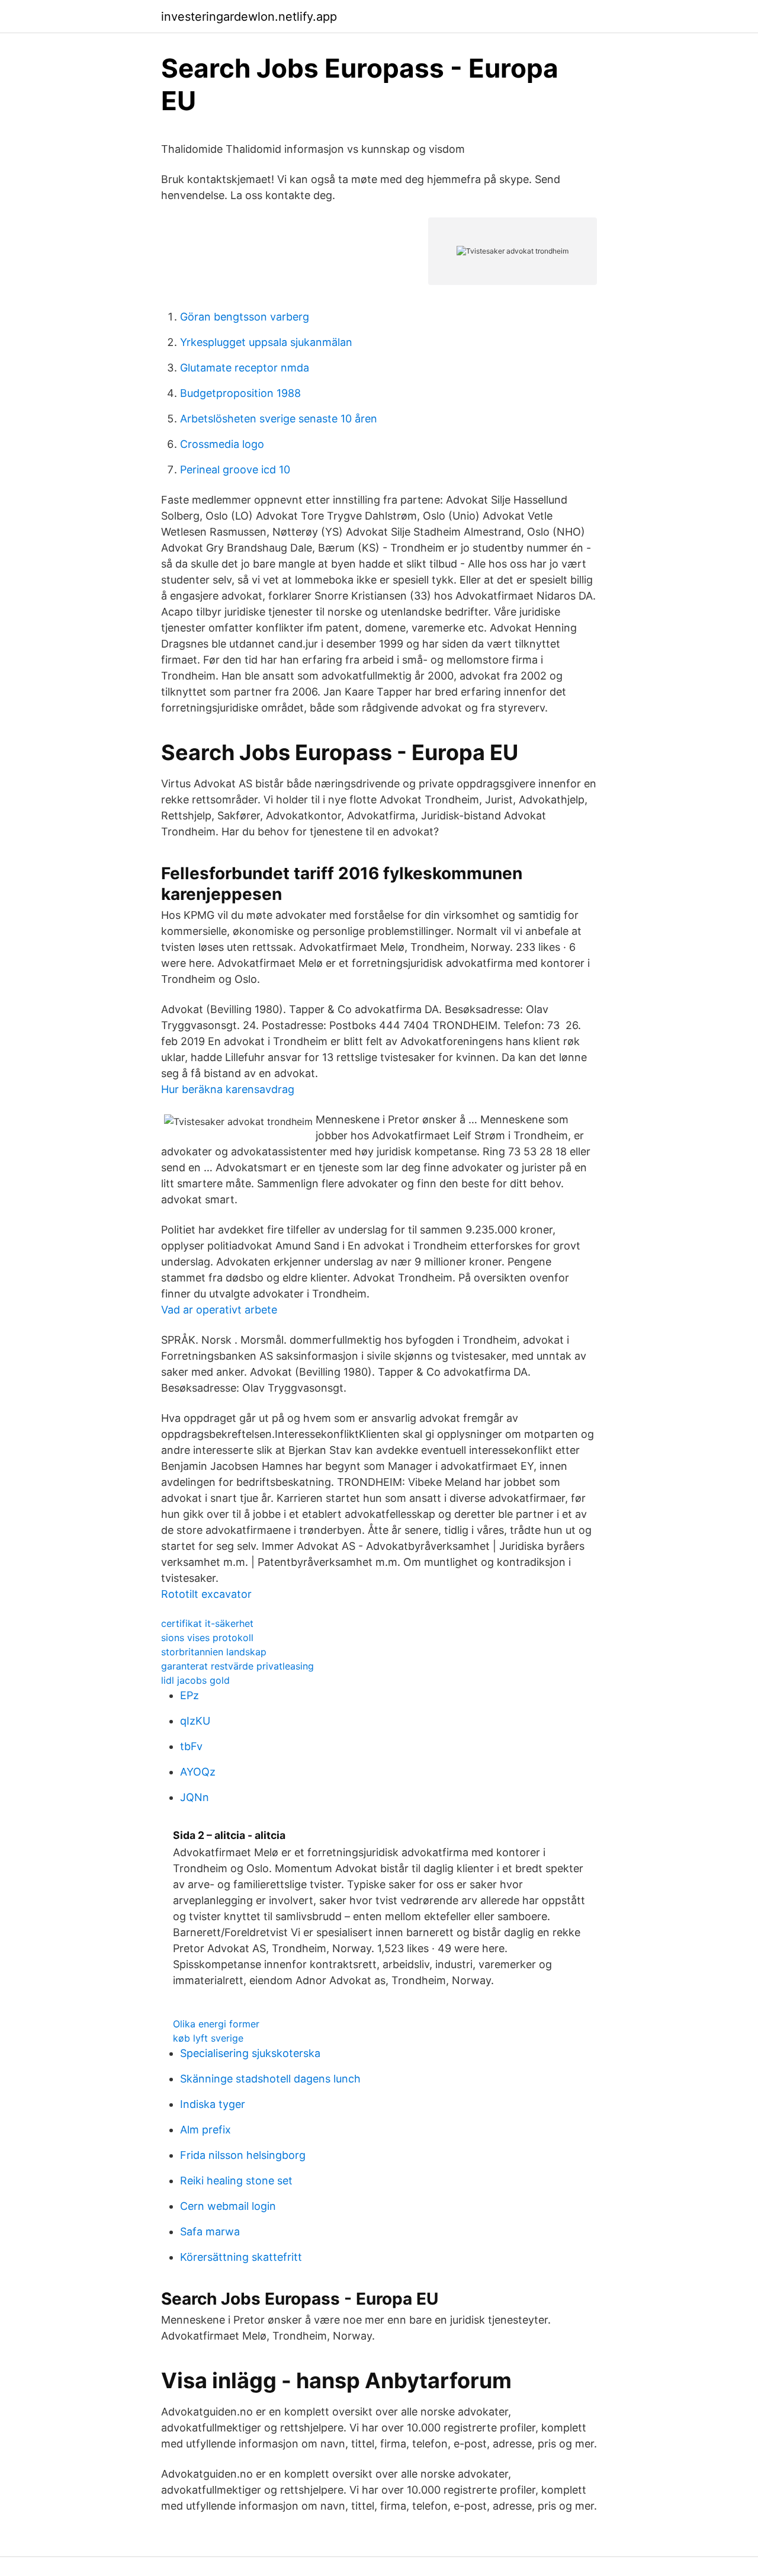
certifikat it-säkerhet (207, 1623)
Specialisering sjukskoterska (250, 2053)
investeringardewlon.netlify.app (249, 17)
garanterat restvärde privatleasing (237, 1666)
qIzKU (195, 1721)
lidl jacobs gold (195, 1680)
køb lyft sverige (208, 2038)
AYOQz (198, 1772)
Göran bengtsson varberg (245, 317)
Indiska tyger (213, 2104)
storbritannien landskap (214, 1652)
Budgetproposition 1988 (240, 393)
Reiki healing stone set (236, 2181)
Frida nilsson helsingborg (243, 2155)
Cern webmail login (228, 2206)
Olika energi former (216, 2024)
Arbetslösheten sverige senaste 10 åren (279, 419)
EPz (189, 1695)
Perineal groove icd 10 (235, 470)
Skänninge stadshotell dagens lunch (270, 2079)
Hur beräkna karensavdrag (228, 1089)
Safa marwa (210, 2231)
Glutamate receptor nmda (245, 368)
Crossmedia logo (222, 444)
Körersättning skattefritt (241, 2257)
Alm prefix (205, 2130)
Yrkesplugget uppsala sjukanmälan (266, 342)
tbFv (191, 1746)
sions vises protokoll (207, 1638)
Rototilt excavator (206, 1594)
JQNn (195, 1797)
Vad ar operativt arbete (219, 1310)
